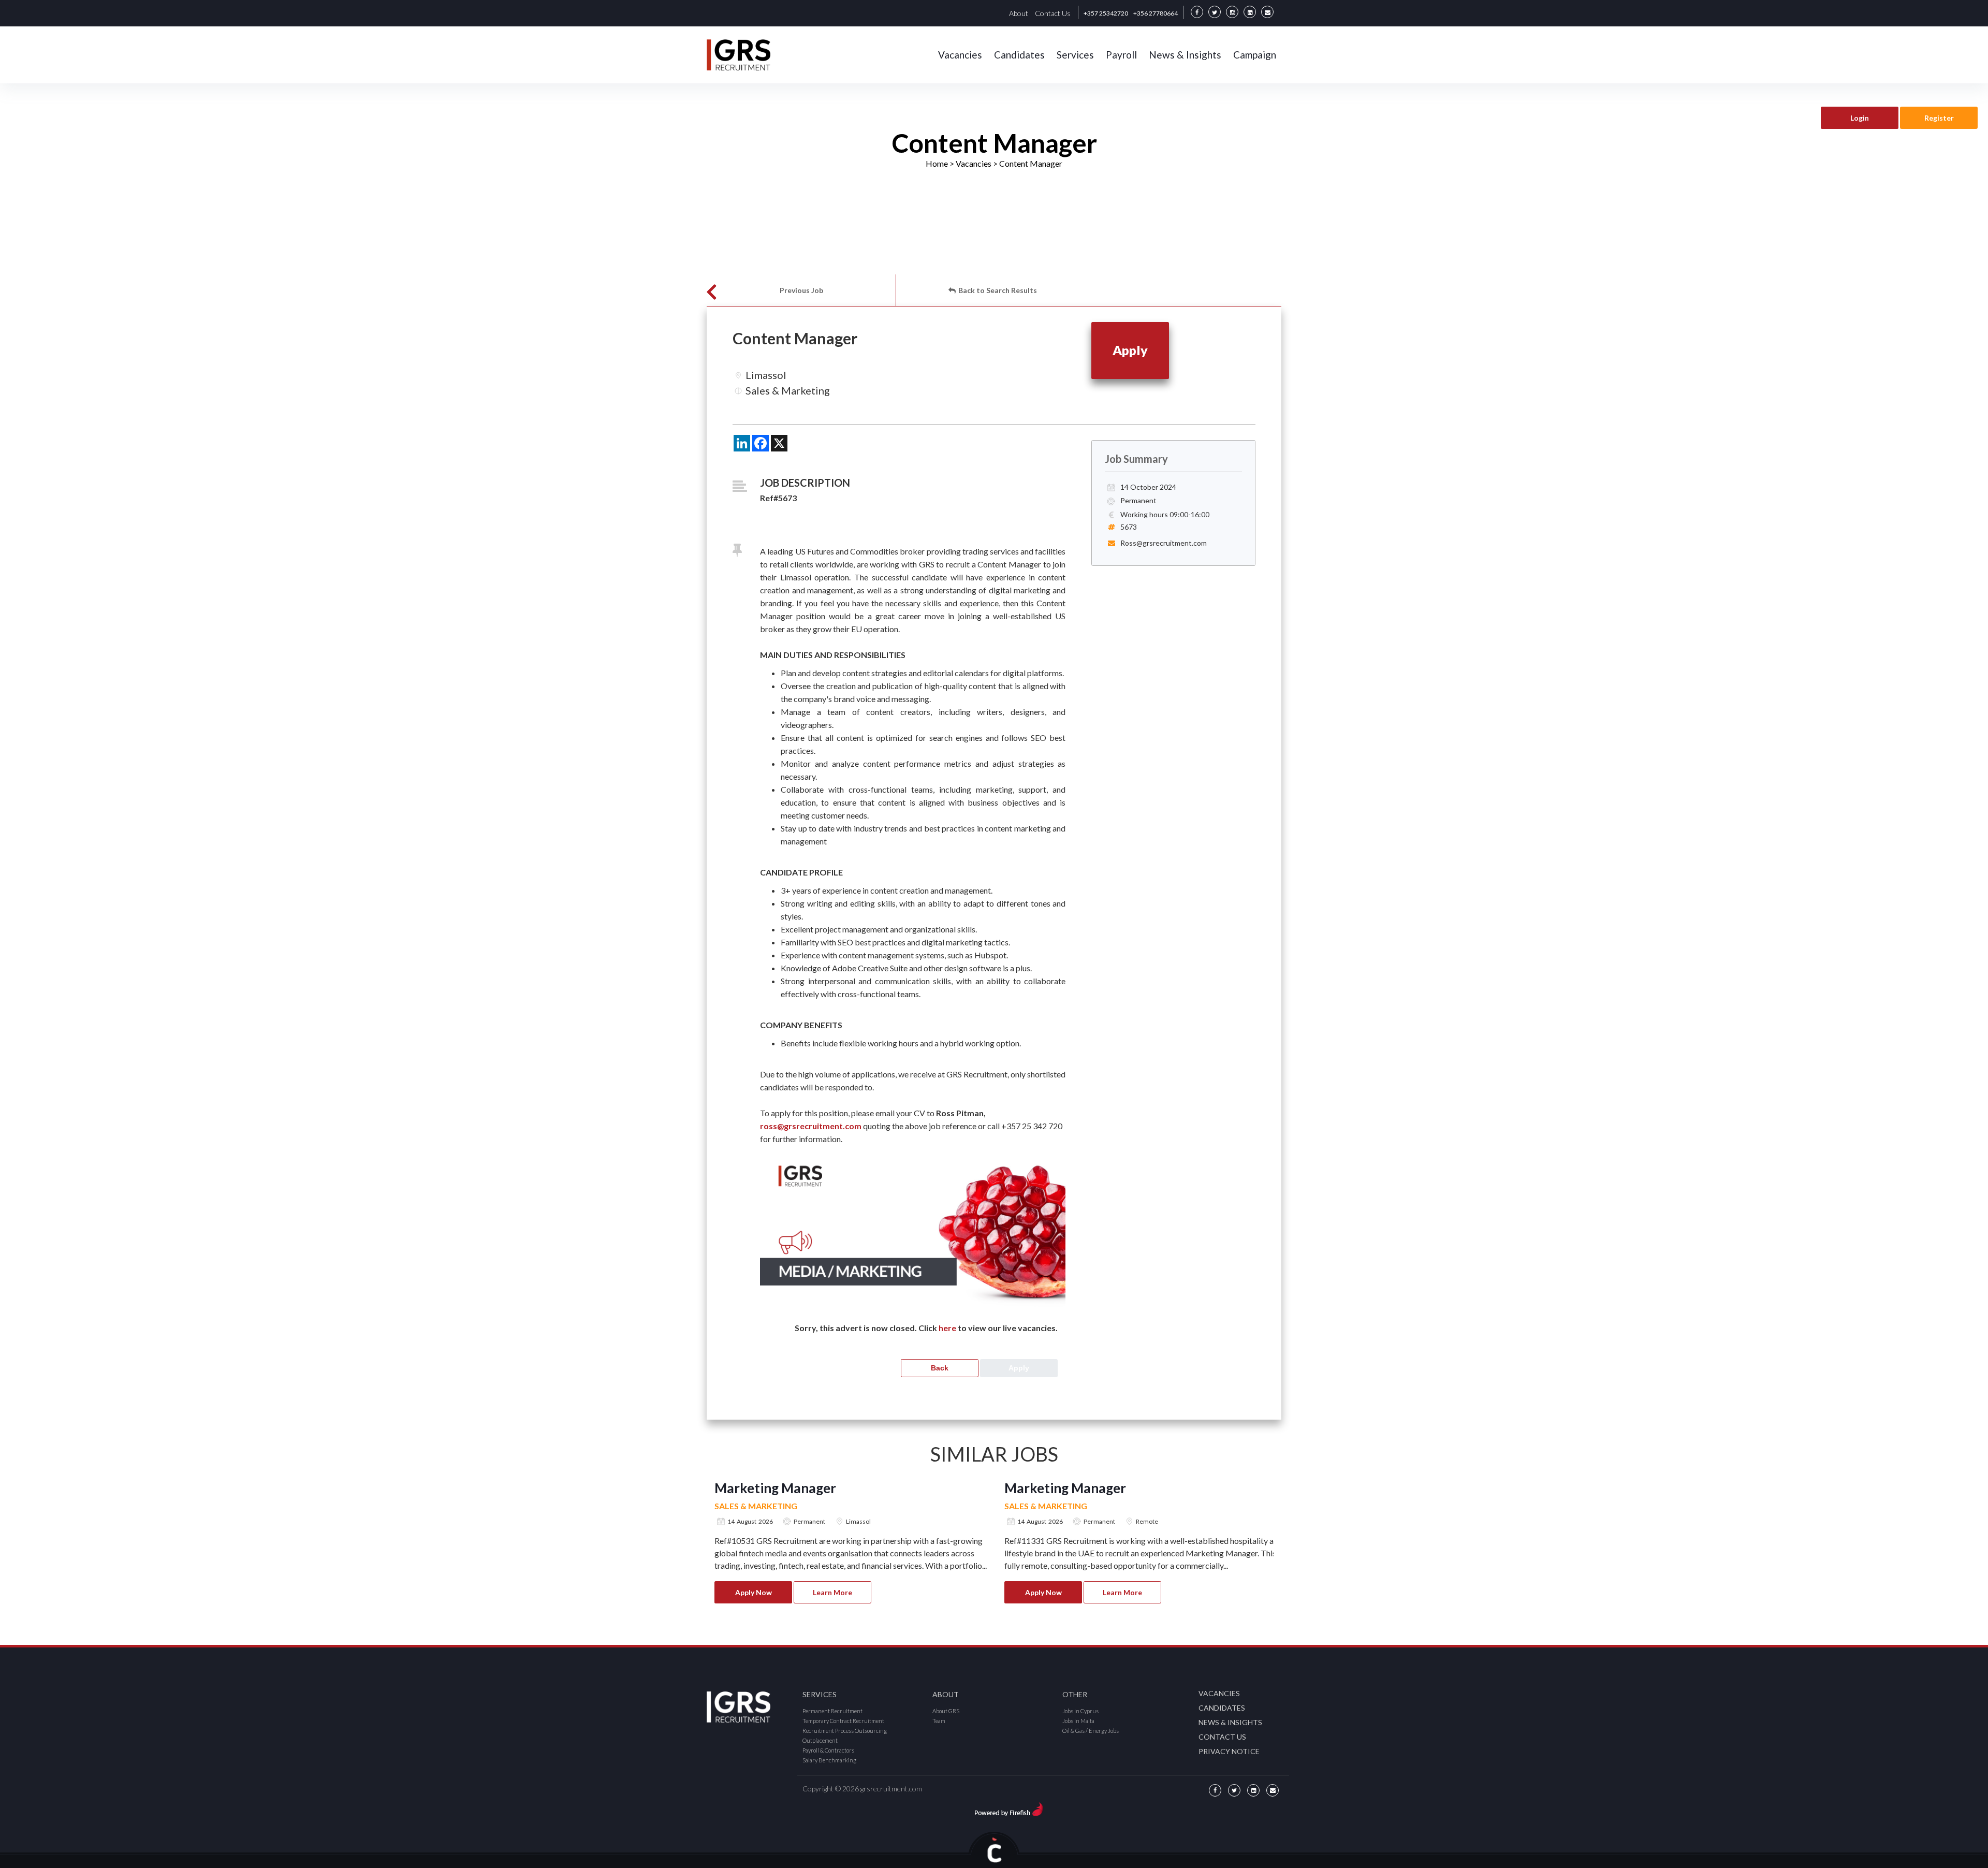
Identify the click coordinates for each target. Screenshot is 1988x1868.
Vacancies (960, 55)
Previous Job (801, 290)
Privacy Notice (1229, 1751)
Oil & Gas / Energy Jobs (1091, 1731)
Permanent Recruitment (832, 1711)
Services (1075, 55)
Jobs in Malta (1078, 1721)
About (1019, 13)
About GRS (946, 1711)
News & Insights (1185, 55)
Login (1860, 118)
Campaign (1255, 55)
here (947, 1328)
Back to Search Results (998, 290)
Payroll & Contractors (828, 1750)
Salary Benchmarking (829, 1760)
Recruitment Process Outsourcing (845, 1731)
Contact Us (1053, 13)
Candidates (1019, 55)
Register (1939, 118)
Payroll (1121, 55)
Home (937, 163)
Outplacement (820, 1740)
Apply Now (754, 1592)
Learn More (832, 1592)
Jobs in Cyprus (1080, 1711)
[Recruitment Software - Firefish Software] (1009, 1808)
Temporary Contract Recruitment (843, 1721)
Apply (1130, 350)
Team (939, 1721)
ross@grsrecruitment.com (811, 1126)
